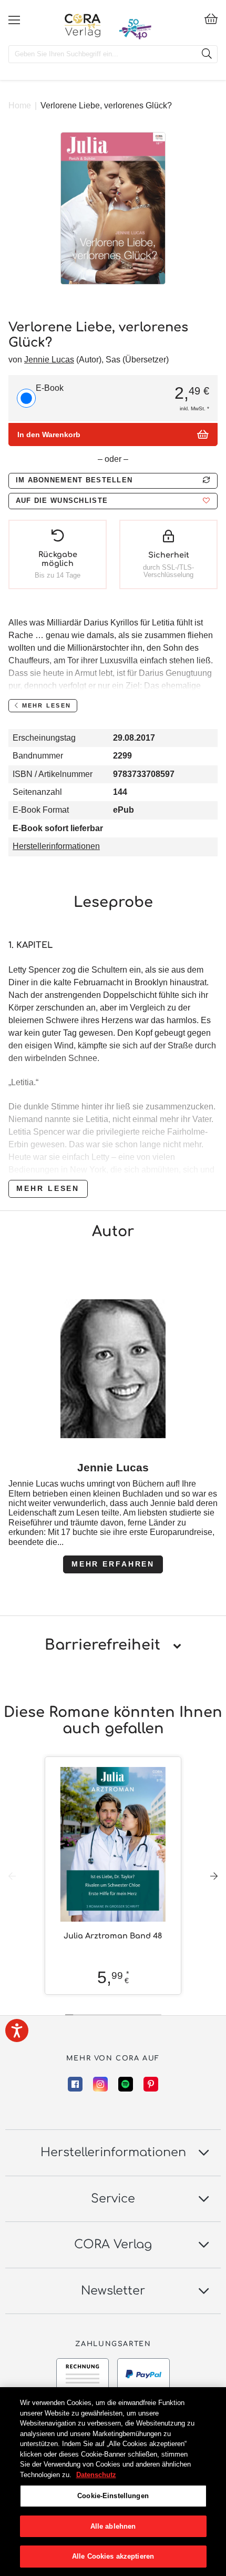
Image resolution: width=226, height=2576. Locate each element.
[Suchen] (207, 54)
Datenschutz (96, 2475)
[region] (113, 2482)
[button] (113, 501)
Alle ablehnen (113, 2526)
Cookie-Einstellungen (113, 2496)
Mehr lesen (48, 1188)
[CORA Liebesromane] (83, 25)
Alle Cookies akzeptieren (113, 2556)
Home (20, 105)
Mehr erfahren (113, 1564)
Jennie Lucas (49, 360)
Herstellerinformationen (56, 846)
